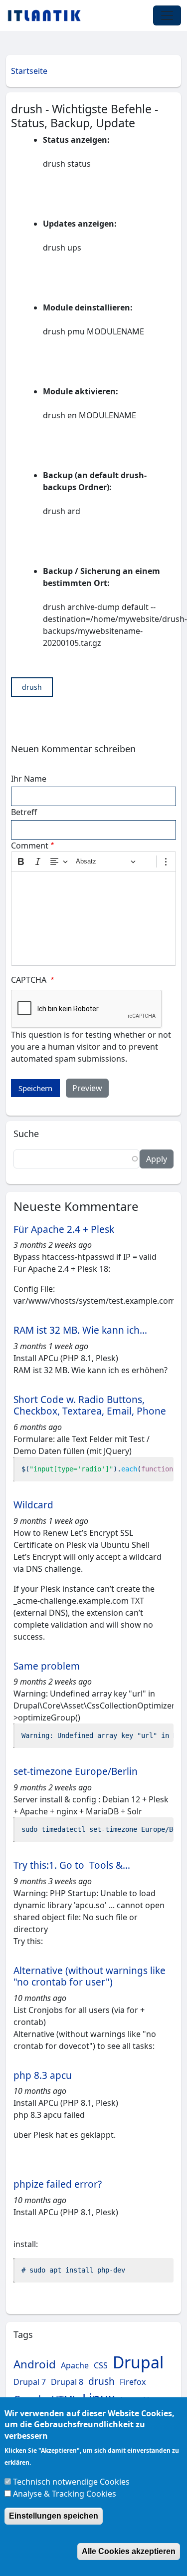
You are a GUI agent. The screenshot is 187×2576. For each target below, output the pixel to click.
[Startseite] (48, 15)
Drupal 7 (30, 2382)
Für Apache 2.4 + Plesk (64, 1229)
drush (32, 687)
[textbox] (93, 918)
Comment (30, 846)
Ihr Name (29, 779)
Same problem (47, 1666)
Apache (75, 2365)
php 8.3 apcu (43, 2075)
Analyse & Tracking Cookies (65, 2494)
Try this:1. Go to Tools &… (72, 1865)
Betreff (24, 812)
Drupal (138, 2362)
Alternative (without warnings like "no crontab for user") (90, 1976)
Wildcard (33, 1505)
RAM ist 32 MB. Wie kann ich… (80, 1330)
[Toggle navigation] (167, 15)
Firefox (133, 2382)
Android (35, 2364)
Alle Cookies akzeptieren (129, 2551)
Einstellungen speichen (54, 2516)
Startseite (29, 71)
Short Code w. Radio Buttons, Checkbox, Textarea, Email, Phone (90, 1405)
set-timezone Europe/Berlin (76, 1771)
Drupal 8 (67, 2382)
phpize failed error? (58, 2184)
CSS (101, 2365)
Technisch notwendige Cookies (71, 2482)
